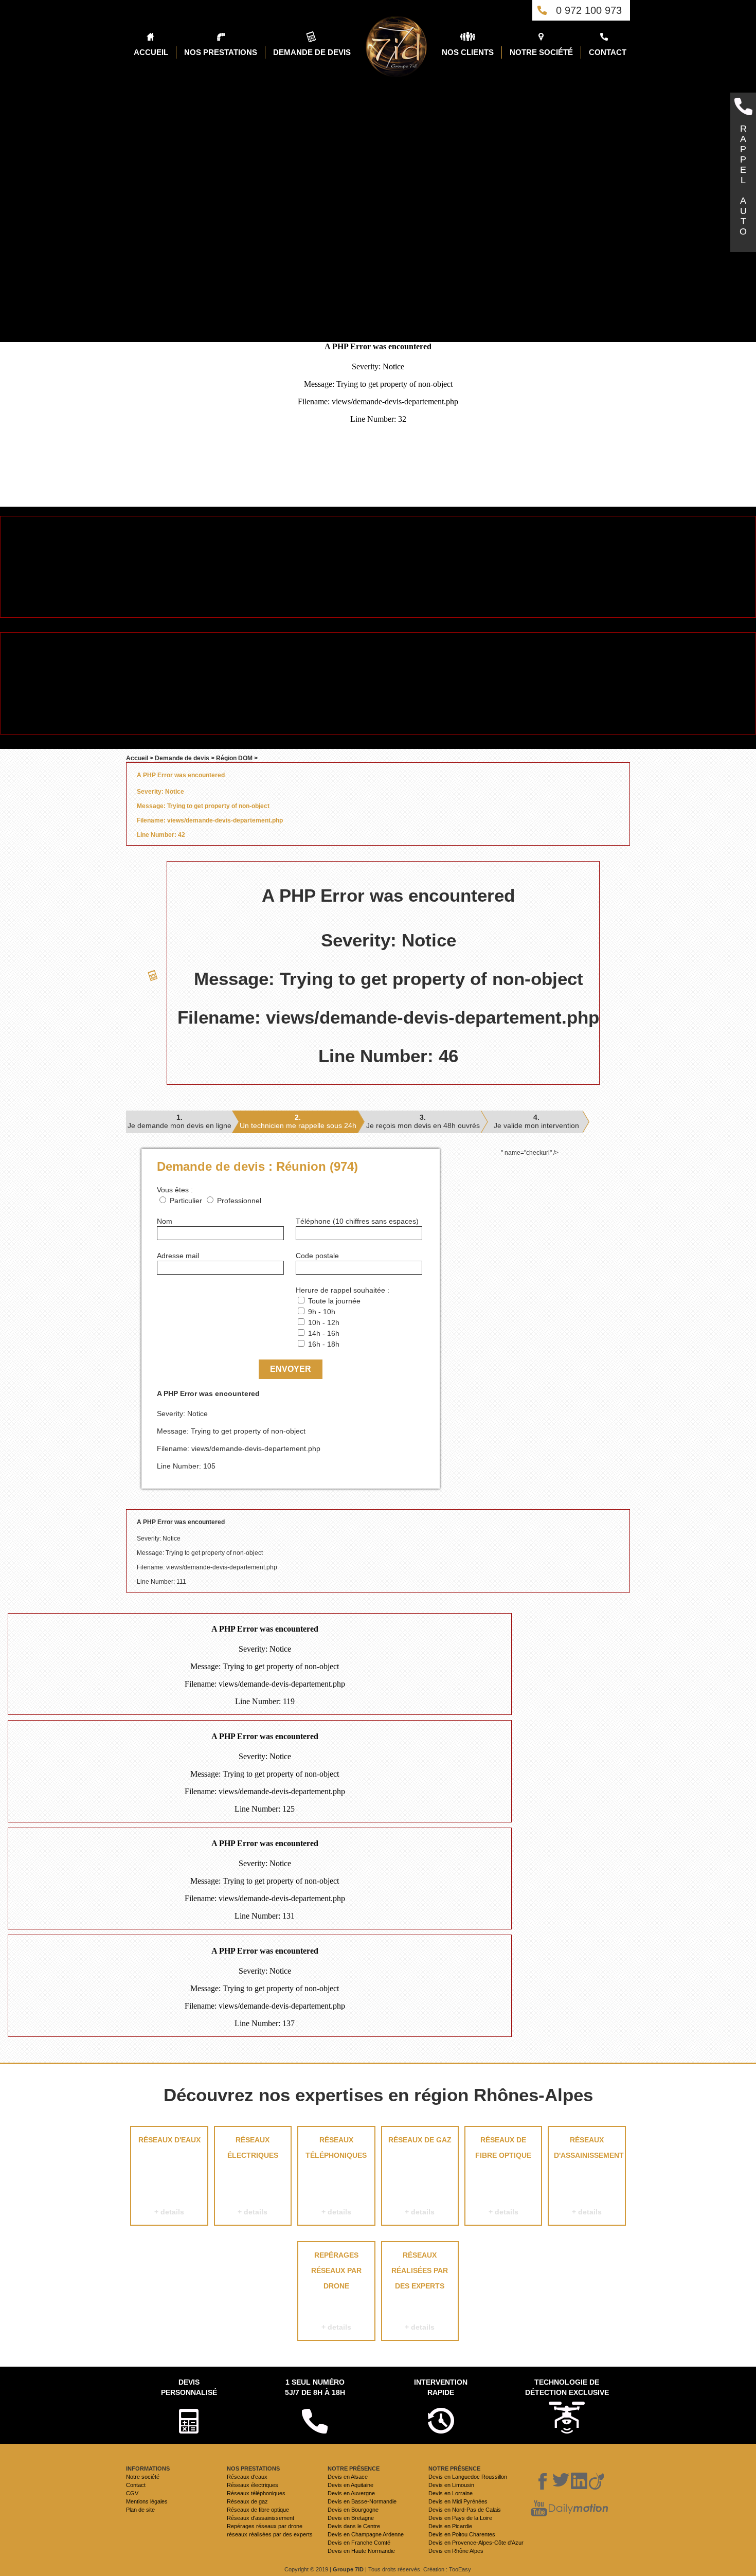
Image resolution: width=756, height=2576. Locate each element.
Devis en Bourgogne (353, 2510)
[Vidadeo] (596, 2481)
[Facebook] (543, 2481)
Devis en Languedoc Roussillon (468, 2477)
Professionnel (239, 1201)
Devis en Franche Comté (359, 2543)
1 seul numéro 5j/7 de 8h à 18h (315, 2387)
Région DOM (234, 758)
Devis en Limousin (451, 2485)
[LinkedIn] (579, 2481)
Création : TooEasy (447, 2569)
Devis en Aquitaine (350, 2485)
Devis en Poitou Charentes (462, 2534)
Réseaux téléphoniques (336, 2176)
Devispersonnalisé (189, 2387)
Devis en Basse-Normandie (362, 2501)
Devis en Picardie (450, 2526)
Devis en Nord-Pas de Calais (465, 2510)
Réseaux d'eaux (169, 2176)
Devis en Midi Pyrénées (458, 2501)
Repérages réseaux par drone (336, 2291)
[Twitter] (561, 2481)
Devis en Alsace (348, 2477)
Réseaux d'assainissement (589, 2176)
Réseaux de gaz (420, 2176)
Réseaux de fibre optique (503, 2176)
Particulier (186, 1201)
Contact (136, 2485)
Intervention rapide (441, 2387)
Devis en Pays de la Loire (460, 2518)
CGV (132, 2493)
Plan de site (140, 2510)
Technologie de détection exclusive (567, 2387)
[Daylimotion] (578, 2509)
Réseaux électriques (253, 2176)
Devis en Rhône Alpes (456, 2551)
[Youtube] (539, 2509)
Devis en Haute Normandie (361, 2551)
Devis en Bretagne (351, 2518)
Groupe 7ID (348, 2569)
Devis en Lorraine (451, 2493)
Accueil (137, 758)
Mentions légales (147, 2501)
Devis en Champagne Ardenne (366, 2534)
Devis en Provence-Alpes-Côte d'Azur (476, 2543)
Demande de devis (182, 758)
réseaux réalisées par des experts (420, 2291)
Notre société (143, 2477)
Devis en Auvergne (351, 2493)
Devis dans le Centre (354, 2526)
